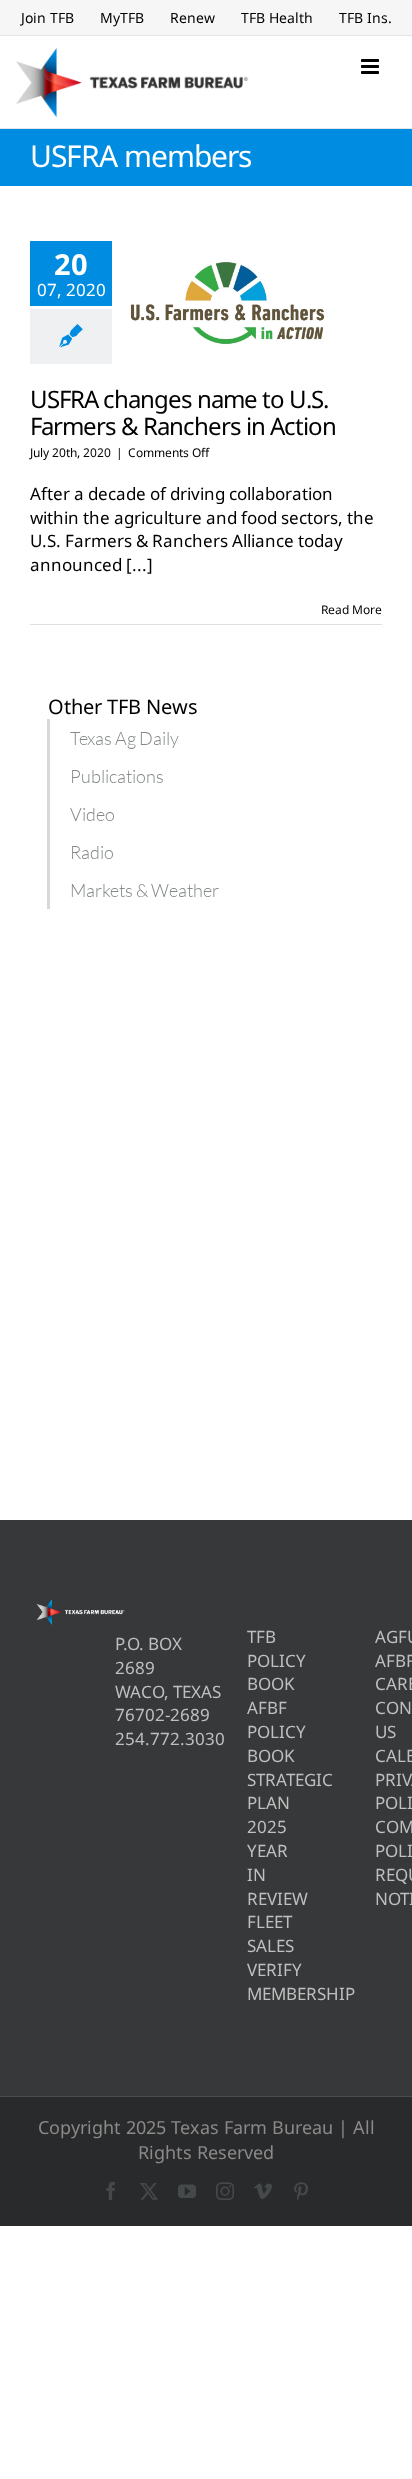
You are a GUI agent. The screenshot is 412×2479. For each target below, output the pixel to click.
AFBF (378, 1660)
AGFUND (378, 1636)
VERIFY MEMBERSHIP (250, 1981)
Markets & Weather (144, 890)
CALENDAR (378, 1755)
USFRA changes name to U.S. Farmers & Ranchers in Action (183, 412)
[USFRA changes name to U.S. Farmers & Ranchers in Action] (227, 303)
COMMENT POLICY (378, 1838)
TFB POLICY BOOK (250, 1660)
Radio (92, 852)
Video (92, 814)
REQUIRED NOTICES (378, 1886)
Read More (351, 609)
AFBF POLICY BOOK (250, 1731)
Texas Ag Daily (124, 738)
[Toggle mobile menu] (371, 66)
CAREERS (378, 1683)
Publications (117, 776)
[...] (139, 564)
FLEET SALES (250, 1933)
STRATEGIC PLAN (250, 1791)
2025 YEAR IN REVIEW (250, 1862)
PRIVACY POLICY (378, 1791)
